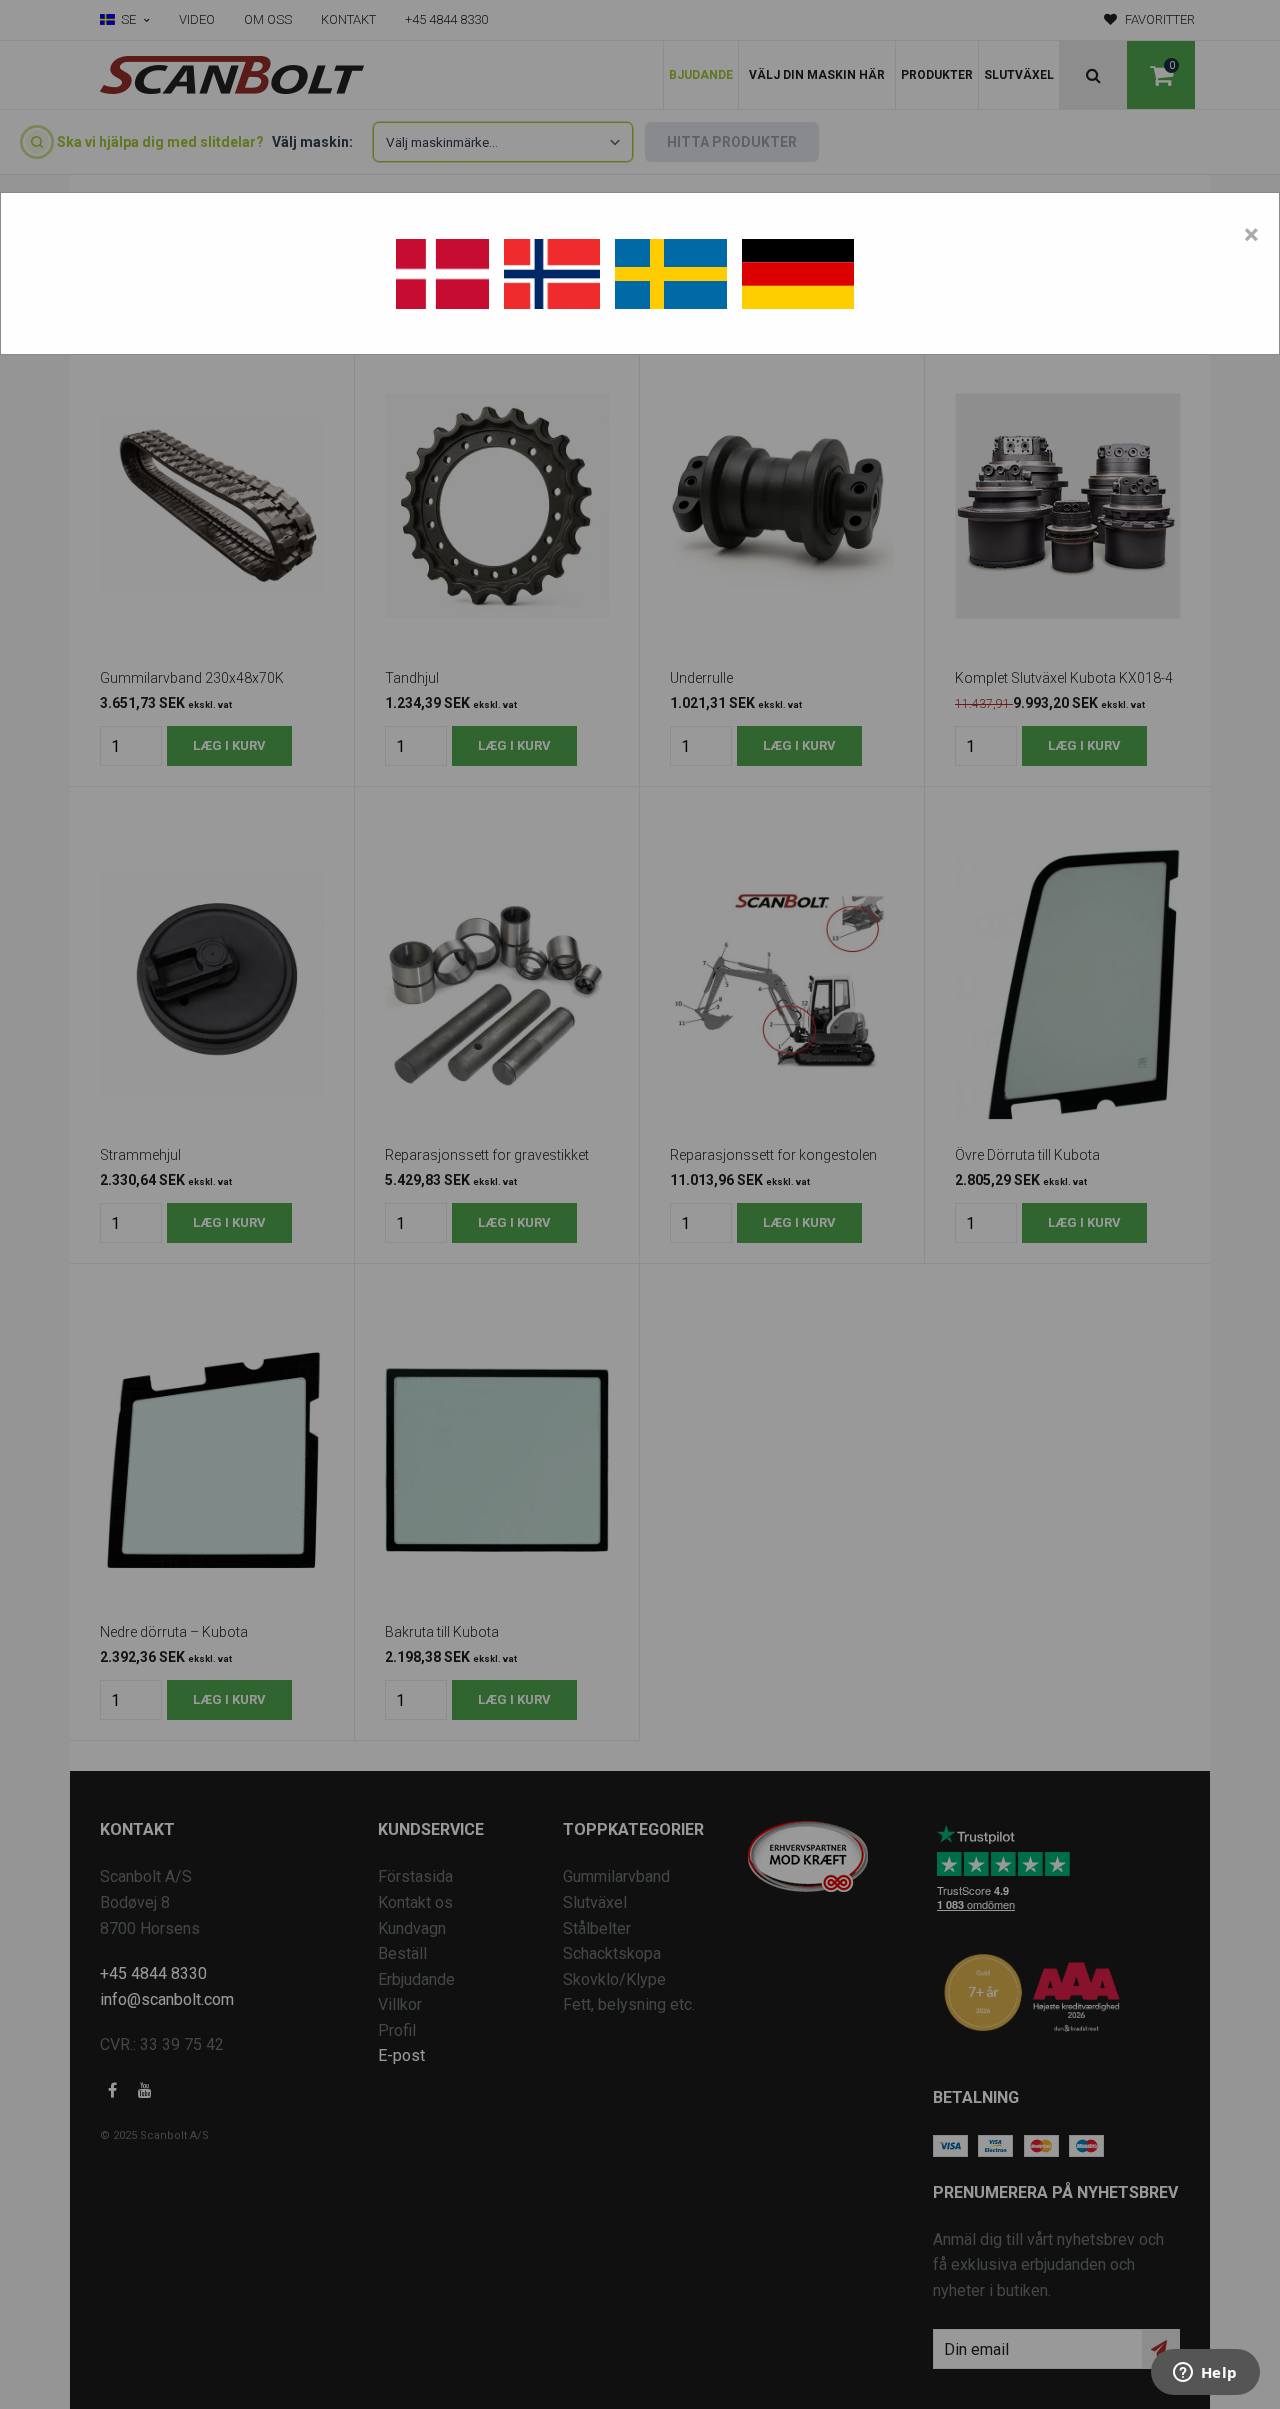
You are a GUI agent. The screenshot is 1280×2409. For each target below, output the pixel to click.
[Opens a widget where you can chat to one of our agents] (1205, 2374)
